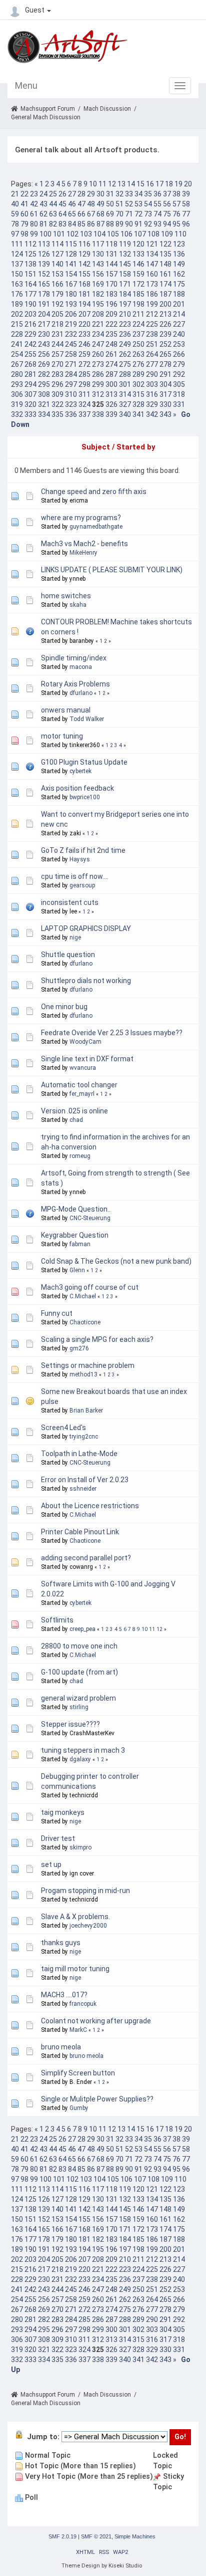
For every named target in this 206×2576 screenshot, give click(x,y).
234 (98, 334)
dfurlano (81, 693)
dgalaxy (80, 1759)
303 (152, 384)
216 (30, 324)
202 (17, 314)
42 (34, 204)
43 (43, 204)
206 (71, 314)
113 (44, 244)
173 (152, 284)
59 (15, 214)
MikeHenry (83, 553)
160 (152, 274)
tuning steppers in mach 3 (83, 1750)
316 (152, 394)
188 (179, 294)
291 (165, 374)
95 (176, 224)
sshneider (83, 1489)
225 (152, 324)
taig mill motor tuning (75, 1969)
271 (71, 364)
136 (179, 254)
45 (62, 204)
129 (84, 254)
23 (34, 194)
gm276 (79, 1348)
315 (138, 394)
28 (81, 194)
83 (62, 224)
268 (30, 364)
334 (44, 414)
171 (125, 284)
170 (111, 284)
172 (138, 284)
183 (111, 294)
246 (84, 344)
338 (98, 414)
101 (59, 234)
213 (165, 314)
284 (71, 374)
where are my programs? (81, 518)
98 (24, 234)
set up (51, 1864)
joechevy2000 (88, 1926)
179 (57, 294)
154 (71, 274)
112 (30, 244)
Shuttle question (68, 955)
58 (186, 204)
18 (169, 184)
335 (57, 414)
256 (44, 354)
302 (138, 384)
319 (17, 404)
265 (165, 354)
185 (138, 294)
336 (71, 414)
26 (62, 194)
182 (98, 294)
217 (44, 324)
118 (111, 244)
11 (102, 184)
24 (43, 194)
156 (98, 274)
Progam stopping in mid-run (85, 1891)
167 (71, 284)
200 (165, 304)
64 (62, 214)
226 (165, 324)
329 (152, 404)
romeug (80, 1156)
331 (179, 404)
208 (98, 314)
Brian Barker (86, 1411)
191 (44, 304)
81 (43, 224)
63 (53, 214)
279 (179, 364)
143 (98, 264)
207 (84, 314)
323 (71, 404)
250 (138, 344)
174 (165, 284)
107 (140, 234)
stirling (79, 1707)
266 (179, 354)
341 (138, 414)
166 (57, 284)
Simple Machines (135, 2536)
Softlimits (57, 1620)
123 (179, 244)
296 (57, 384)
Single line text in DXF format (87, 1059)
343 (165, 414)
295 (44, 384)
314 (125, 394)
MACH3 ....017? (64, 1995)
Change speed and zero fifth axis (94, 492)
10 (93, 184)
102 (72, 234)
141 (71, 264)
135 (165, 254)
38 (176, 194)
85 (81, 224)
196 (111, 304)
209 (111, 314)
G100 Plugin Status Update (84, 762)
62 (43, 214)
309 (57, 394)
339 (111, 414)
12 (112, 184)
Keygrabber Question (75, 1235)
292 (179, 374)
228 (17, 334)
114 (57, 244)
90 (129, 224)
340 (125, 414)
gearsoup (82, 885)
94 (167, 224)
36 (157, 194)
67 (91, 214)
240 (179, 334)
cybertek (80, 771)
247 (98, 344)
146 (138, 264)
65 (72, 214)
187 (165, 294)
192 (57, 304)
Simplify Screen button (78, 2073)
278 (165, 364)
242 (30, 344)
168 (84, 284)
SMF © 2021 (96, 2536)
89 (119, 224)
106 (126, 234)
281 (30, 374)
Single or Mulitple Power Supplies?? (97, 2099)
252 (165, 344)
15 (140, 184)
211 (138, 314)
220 (84, 324)
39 (186, 194)
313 (111, 394)
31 (110, 194)
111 (17, 244)
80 (34, 224)
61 (34, 214)
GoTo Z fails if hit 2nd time (83, 850)
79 (24, 224)
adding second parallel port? (86, 1558)
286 (98, 374)
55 (157, 204)
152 (44, 274)
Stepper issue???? (70, 1724)
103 (86, 234)
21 (15, 194)
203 (30, 314)
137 (17, 264)
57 (176, 204)
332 (17, 414)
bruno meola (61, 2047)
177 (30, 294)
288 (125, 374)
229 (30, 334)
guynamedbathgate (96, 527)
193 (71, 304)
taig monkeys (63, 1812)
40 (15, 204)
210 (125, 314)
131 (111, 254)
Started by (136, 447)
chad (76, 1120)
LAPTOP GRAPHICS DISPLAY (86, 928)
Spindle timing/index (74, 658)
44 (53, 204)
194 (84, 304)
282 (44, 374)
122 (165, 244)
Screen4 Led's (63, 1428)
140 (57, 264)
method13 (83, 1374)
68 (100, 214)
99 (34, 234)
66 (81, 214)
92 (148, 224)
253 (179, 344)
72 (138, 214)
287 (111, 374)
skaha (78, 605)
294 (30, 384)
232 (71, 334)
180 (71, 294)
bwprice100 (85, 797)
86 (91, 224)
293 (17, 384)
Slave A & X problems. (75, 1917)
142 (84, 264)
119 (125, 244)
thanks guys (61, 1943)
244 (57, 344)
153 (57, 274)
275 (125, 364)
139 (44, 264)
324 (84, 404)
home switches (66, 596)
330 (165, 404)
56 (167, 204)
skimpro (80, 1847)
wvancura (83, 1068)
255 (30, 354)
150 (17, 274)
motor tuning (62, 736)
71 (129, 214)
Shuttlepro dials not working (86, 981)
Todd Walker (87, 719)
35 (148, 194)
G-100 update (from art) (79, 1672)
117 (98, 244)
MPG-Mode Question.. (76, 1209)
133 (138, 254)
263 (138, 354)
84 (72, 224)
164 (30, 284)
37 (167, 194)
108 (153, 234)
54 (148, 204)
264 (152, 354)
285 (84, 374)
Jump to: (43, 2437)
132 (125, 254)
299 (98, 384)
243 (44, 344)
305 (179, 384)
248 (111, 344)
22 (24, 194)
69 (110, 214)
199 (152, 304)
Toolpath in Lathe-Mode (79, 1454)
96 (186, 224)
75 (167, 214)
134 (152, 254)
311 (84, 394)
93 (157, 224)
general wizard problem (78, 1698)
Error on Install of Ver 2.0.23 (85, 1480)
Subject (96, 447)
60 (24, 214)
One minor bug (64, 1007)
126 (44, 254)
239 (165, 334)
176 (17, 294)
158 (125, 274)
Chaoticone (85, 1322)
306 (17, 394)
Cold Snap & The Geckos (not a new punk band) (116, 1261)
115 (71, 244)
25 (53, 194)
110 (180, 234)
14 (131, 184)
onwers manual (66, 710)
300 (111, 384)
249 (125, 344)
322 (57, 404)
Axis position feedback (77, 788)
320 (30, 404)
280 (17, 374)
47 (81, 204)
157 (111, 274)
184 (125, 294)
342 (152, 414)
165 (44, 284)
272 (84, 364)
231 (57, 334)
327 (125, 404)
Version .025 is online (74, 1111)
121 (152, 244)
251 (152, 344)
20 (188, 184)
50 (110, 204)
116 (84, 244)
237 (138, 334)
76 (176, 214)
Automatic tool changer (79, 1085)
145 (125, 264)
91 (138, 224)
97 (15, 234)
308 (44, 394)
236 (125, 334)
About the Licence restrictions (90, 1506)
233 (84, 334)
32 (119, 194)
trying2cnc (84, 1437)
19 (178, 184)
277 (152, 364)
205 (57, 314)
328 (138, 404)
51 (119, 204)
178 (44, 294)
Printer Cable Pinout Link (80, 1532)
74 (157, 214)
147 (152, 264)
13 (121, 184)
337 (84, 414)
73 (148, 214)
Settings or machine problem (88, 1365)
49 (100, 204)
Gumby (79, 2108)
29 (91, 194)
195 (98, 304)
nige (75, 938)
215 (17, 324)
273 (98, 364)
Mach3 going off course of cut (90, 1287)
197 (125, 304)
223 (125, 324)
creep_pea (82, 1629)
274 (111, 364)
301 (125, 384)
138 (30, 264)
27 (72, 194)
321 (44, 404)
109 (167, 234)
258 (71, 354)
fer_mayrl (82, 1094)
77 (186, 214)
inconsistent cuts (70, 902)
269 (44, 364)
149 (179, 264)
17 (159, 184)
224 (138, 324)
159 (138, 274)
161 (165, 274)
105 (113, 234)
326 (111, 404)
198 (138, 304)
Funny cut (57, 1313)
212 (152, 314)
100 (45, 234)
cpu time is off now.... (75, 876)
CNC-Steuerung (90, 1218)
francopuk (83, 2004)
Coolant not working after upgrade (96, 2021)
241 (17, 344)
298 (84, 384)
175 (179, 284)
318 (179, 394)
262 (125, 354)
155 (84, 274)
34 (138, 194)
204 (44, 314)
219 (71, 324)
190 (30, 304)
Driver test (58, 1838)
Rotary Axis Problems (75, 684)
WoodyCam (85, 1042)
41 (24, 204)
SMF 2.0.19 (62, 2536)
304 (165, 384)
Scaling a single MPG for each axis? (97, 1339)
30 (100, 194)
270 (57, 364)
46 (72, 204)
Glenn (77, 1270)
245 (71, 344)
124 (17, 254)
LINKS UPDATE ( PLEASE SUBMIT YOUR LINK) (112, 570)
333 (30, 414)
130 (98, 254)
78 (15, 224)
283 (57, 374)
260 (98, 354)
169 (98, 284)
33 (129, 194)
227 (179, 324)
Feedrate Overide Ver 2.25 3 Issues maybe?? (112, 1033)
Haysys (80, 859)
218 (57, 324)
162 (179, 274)
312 (98, 394)
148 (165, 264)
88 (110, 224)
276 (138, 364)
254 (17, 354)
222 (111, 324)
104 (99, 234)
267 (17, 364)
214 (179, 314)
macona (81, 667)
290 (152, 374)
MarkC (78, 2030)
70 (119, 214)
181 (84, 294)
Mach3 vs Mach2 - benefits (84, 544)
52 (129, 204)
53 (138, 204)
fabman (80, 1244)
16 (150, 184)
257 (57, 354)
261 (111, 354)
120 (138, 244)
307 (30, 394)
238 (152, 334)
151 (30, 274)
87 (100, 224)
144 (111, 264)
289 (138, 374)
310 (71, 394)
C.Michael (83, 1296)
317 (165, 394)
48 (91, 204)
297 (71, 384)
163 (17, 284)
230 (44, 334)
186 (152, 294)
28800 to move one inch (79, 1646)
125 (30, 254)
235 (111, 334)
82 (53, 224)
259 (84, 354)
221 (98, 324)
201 (179, 304)
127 (57, 254)
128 (71, 254)
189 (17, 304)
